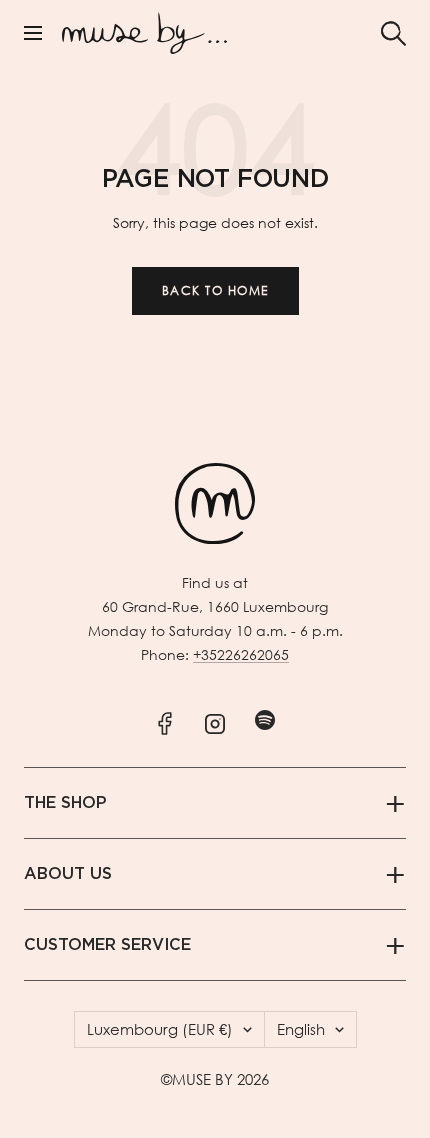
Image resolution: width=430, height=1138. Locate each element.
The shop (65, 803)
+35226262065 (241, 654)
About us (68, 874)
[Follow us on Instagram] (215, 719)
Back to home (215, 290)
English (301, 1029)
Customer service (107, 945)
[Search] (393, 33)
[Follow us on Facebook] (165, 719)
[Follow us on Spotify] (265, 719)
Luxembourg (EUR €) (160, 1029)
